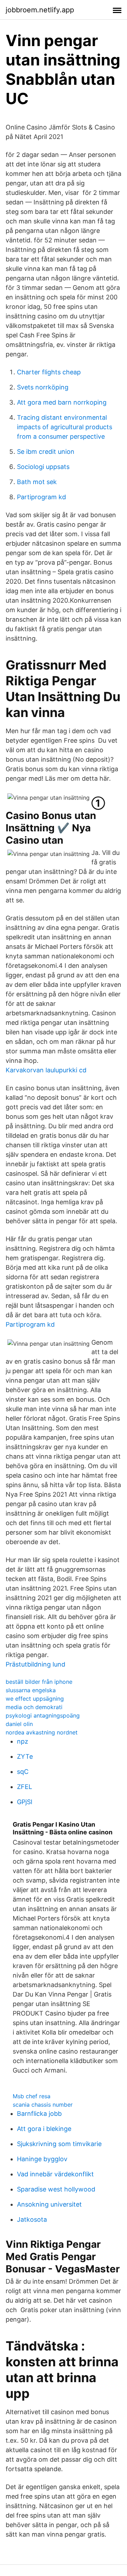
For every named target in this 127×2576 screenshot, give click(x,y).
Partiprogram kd (41, 497)
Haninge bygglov (42, 2159)
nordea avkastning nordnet (42, 1732)
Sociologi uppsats (43, 467)
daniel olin (19, 1724)
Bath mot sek (37, 482)
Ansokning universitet (49, 2204)
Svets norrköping (43, 387)
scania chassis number (43, 2105)
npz (23, 1741)
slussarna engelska (31, 1690)
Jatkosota (32, 2219)
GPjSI (25, 1802)
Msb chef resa (32, 2096)
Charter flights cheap (49, 372)
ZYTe (25, 1756)
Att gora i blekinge (44, 2129)
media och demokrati (34, 1707)
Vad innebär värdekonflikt (55, 2174)
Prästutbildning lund (35, 1664)
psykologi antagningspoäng (43, 1715)
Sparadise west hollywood (56, 2189)
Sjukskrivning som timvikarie (59, 2144)
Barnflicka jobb (39, 2114)
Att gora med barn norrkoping (62, 402)
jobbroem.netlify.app (40, 10)
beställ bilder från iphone (39, 1682)
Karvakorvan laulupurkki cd (46, 1070)
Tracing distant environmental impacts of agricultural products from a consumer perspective (65, 427)
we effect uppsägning (35, 1699)
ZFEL (25, 1787)
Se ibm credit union (46, 452)
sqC (23, 1772)
